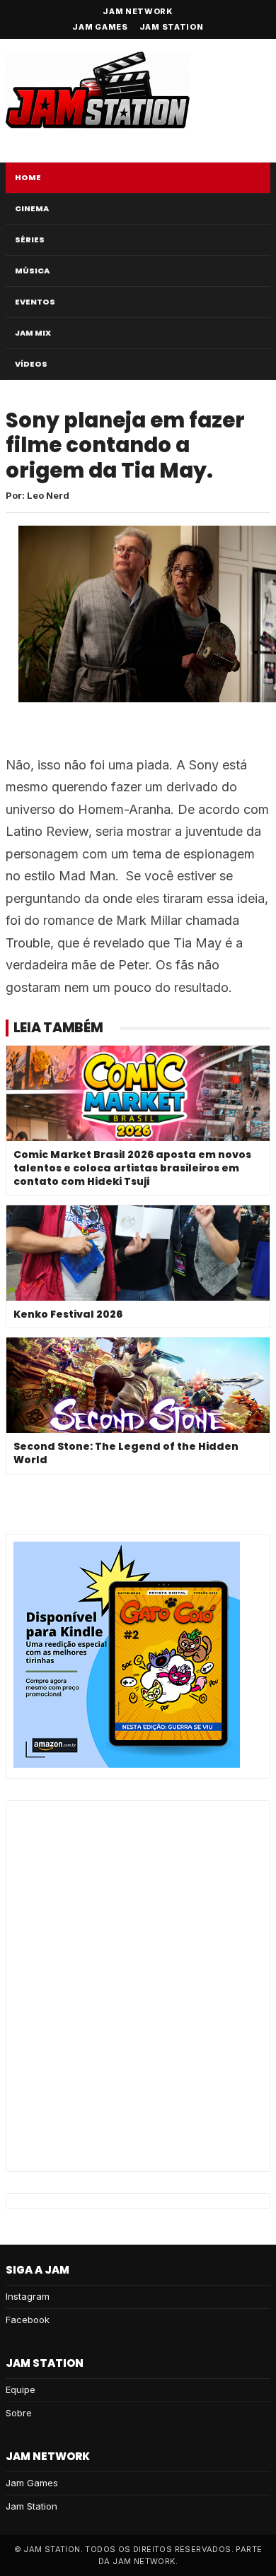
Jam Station (172, 27)
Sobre (19, 2413)
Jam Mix (33, 333)
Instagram (28, 2296)
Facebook (28, 2320)
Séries (30, 240)
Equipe (21, 2389)
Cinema (32, 208)
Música (32, 271)
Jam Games (100, 27)
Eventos (35, 302)
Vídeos (31, 364)
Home (28, 177)
